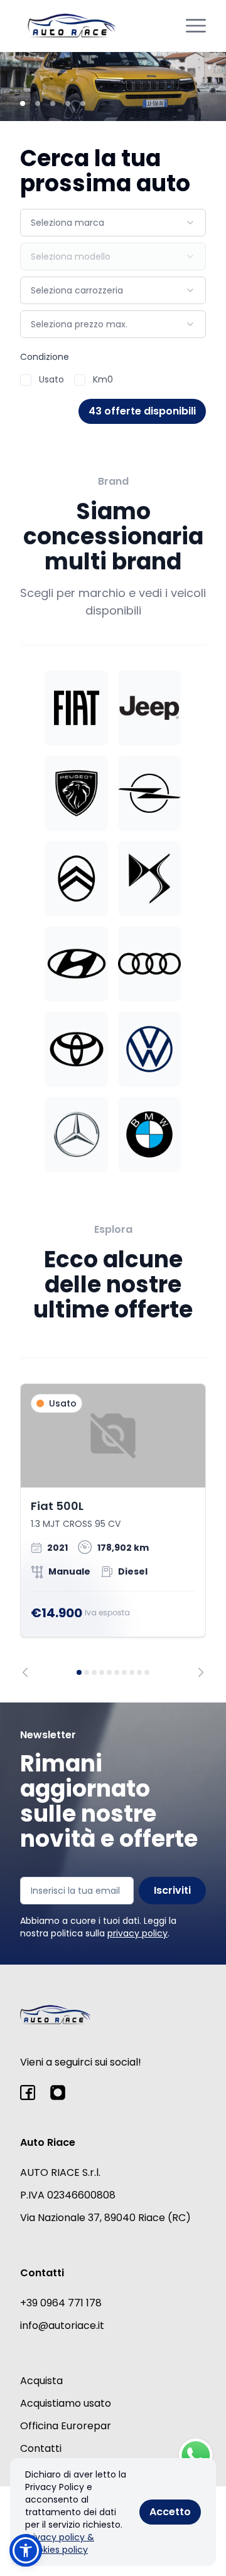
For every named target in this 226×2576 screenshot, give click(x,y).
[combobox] (113, 223)
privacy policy (137, 1933)
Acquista (41, 2381)
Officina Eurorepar (66, 2426)
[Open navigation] (196, 26)
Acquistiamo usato (66, 2403)
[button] (26, 2550)
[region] (113, 1530)
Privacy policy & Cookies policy (60, 2543)
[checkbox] (26, 380)
